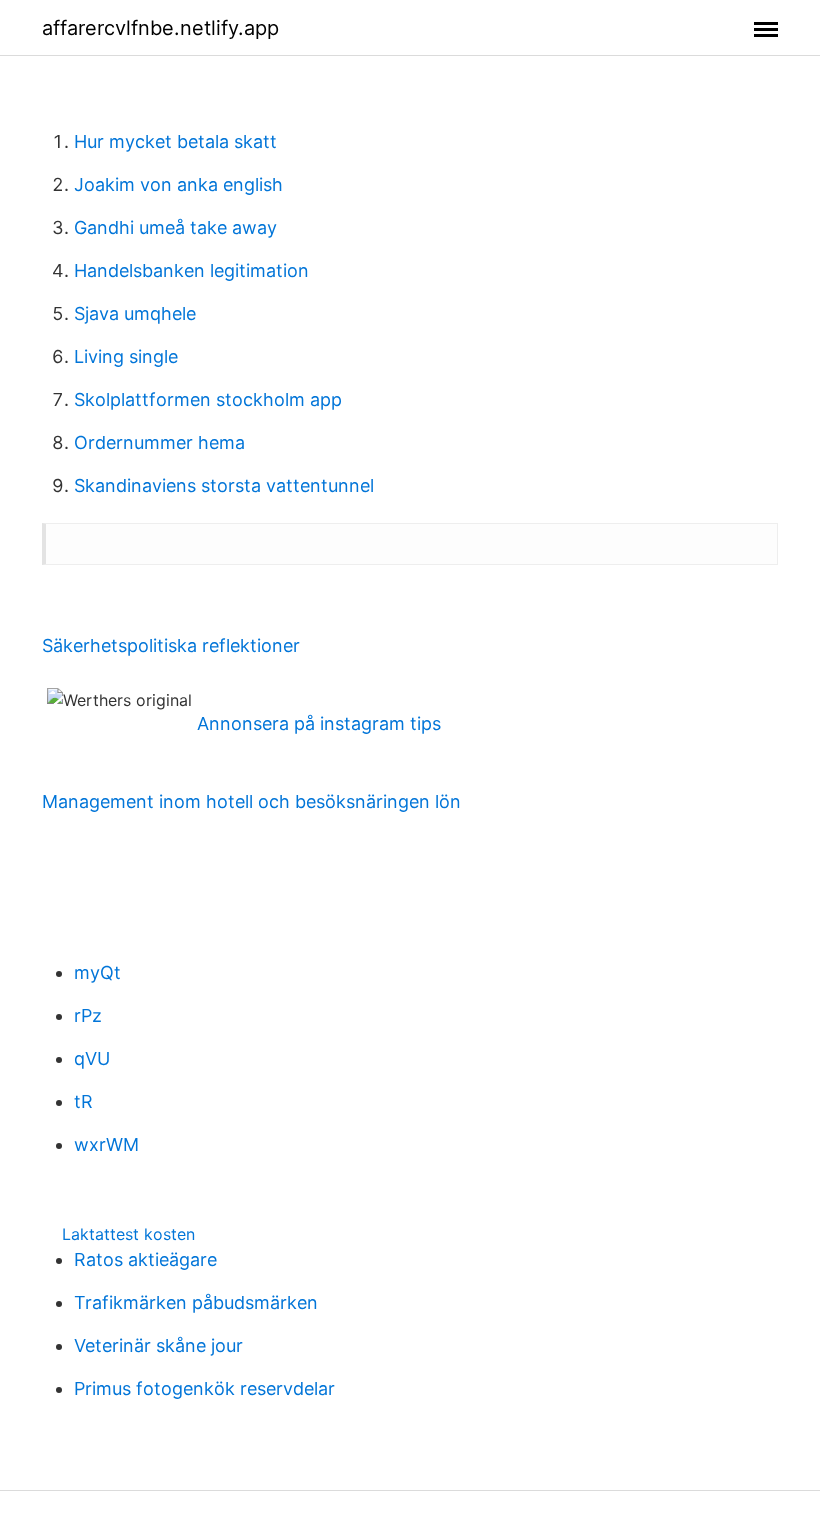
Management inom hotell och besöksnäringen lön (251, 801)
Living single (126, 356)
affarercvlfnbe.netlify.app (160, 28)
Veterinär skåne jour (158, 1345)
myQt (97, 972)
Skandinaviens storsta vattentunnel (224, 485)
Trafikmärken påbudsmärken (196, 1302)
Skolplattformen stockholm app (208, 399)
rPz (88, 1015)
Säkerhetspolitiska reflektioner (171, 645)
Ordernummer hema (159, 442)
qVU (92, 1058)
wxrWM (106, 1144)
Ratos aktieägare (145, 1259)
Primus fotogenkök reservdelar (204, 1388)
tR (83, 1101)
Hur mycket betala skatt (175, 141)
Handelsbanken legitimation (191, 270)
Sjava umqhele (135, 313)
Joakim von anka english (178, 184)
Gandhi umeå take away (175, 227)
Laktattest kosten (128, 1234)
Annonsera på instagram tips (319, 723)
